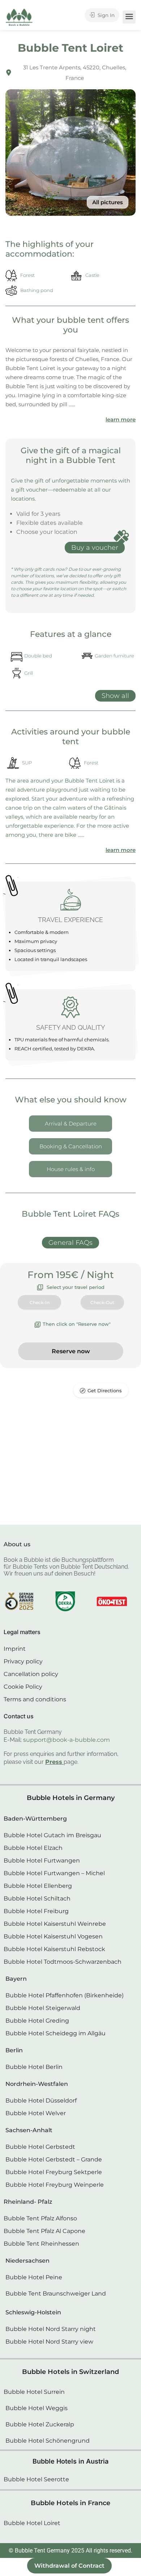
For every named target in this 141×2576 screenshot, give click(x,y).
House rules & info (71, 1169)
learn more (121, 419)
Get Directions (105, 1390)
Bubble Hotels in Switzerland (70, 2372)
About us (17, 1544)
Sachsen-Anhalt (29, 2130)
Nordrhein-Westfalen (37, 2084)
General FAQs (70, 1243)
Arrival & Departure (71, 1124)
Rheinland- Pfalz (28, 2202)
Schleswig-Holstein (33, 2312)
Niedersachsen (27, 2261)
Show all (115, 696)
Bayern (16, 1979)
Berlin (14, 2050)
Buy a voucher (95, 548)
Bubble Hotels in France (70, 2503)
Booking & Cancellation (71, 1146)
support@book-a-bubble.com (67, 1740)
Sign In (105, 15)
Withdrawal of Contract (69, 2566)
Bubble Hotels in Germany (71, 1798)
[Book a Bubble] (19, 19)
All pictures (108, 202)
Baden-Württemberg (35, 1819)
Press (54, 1762)
